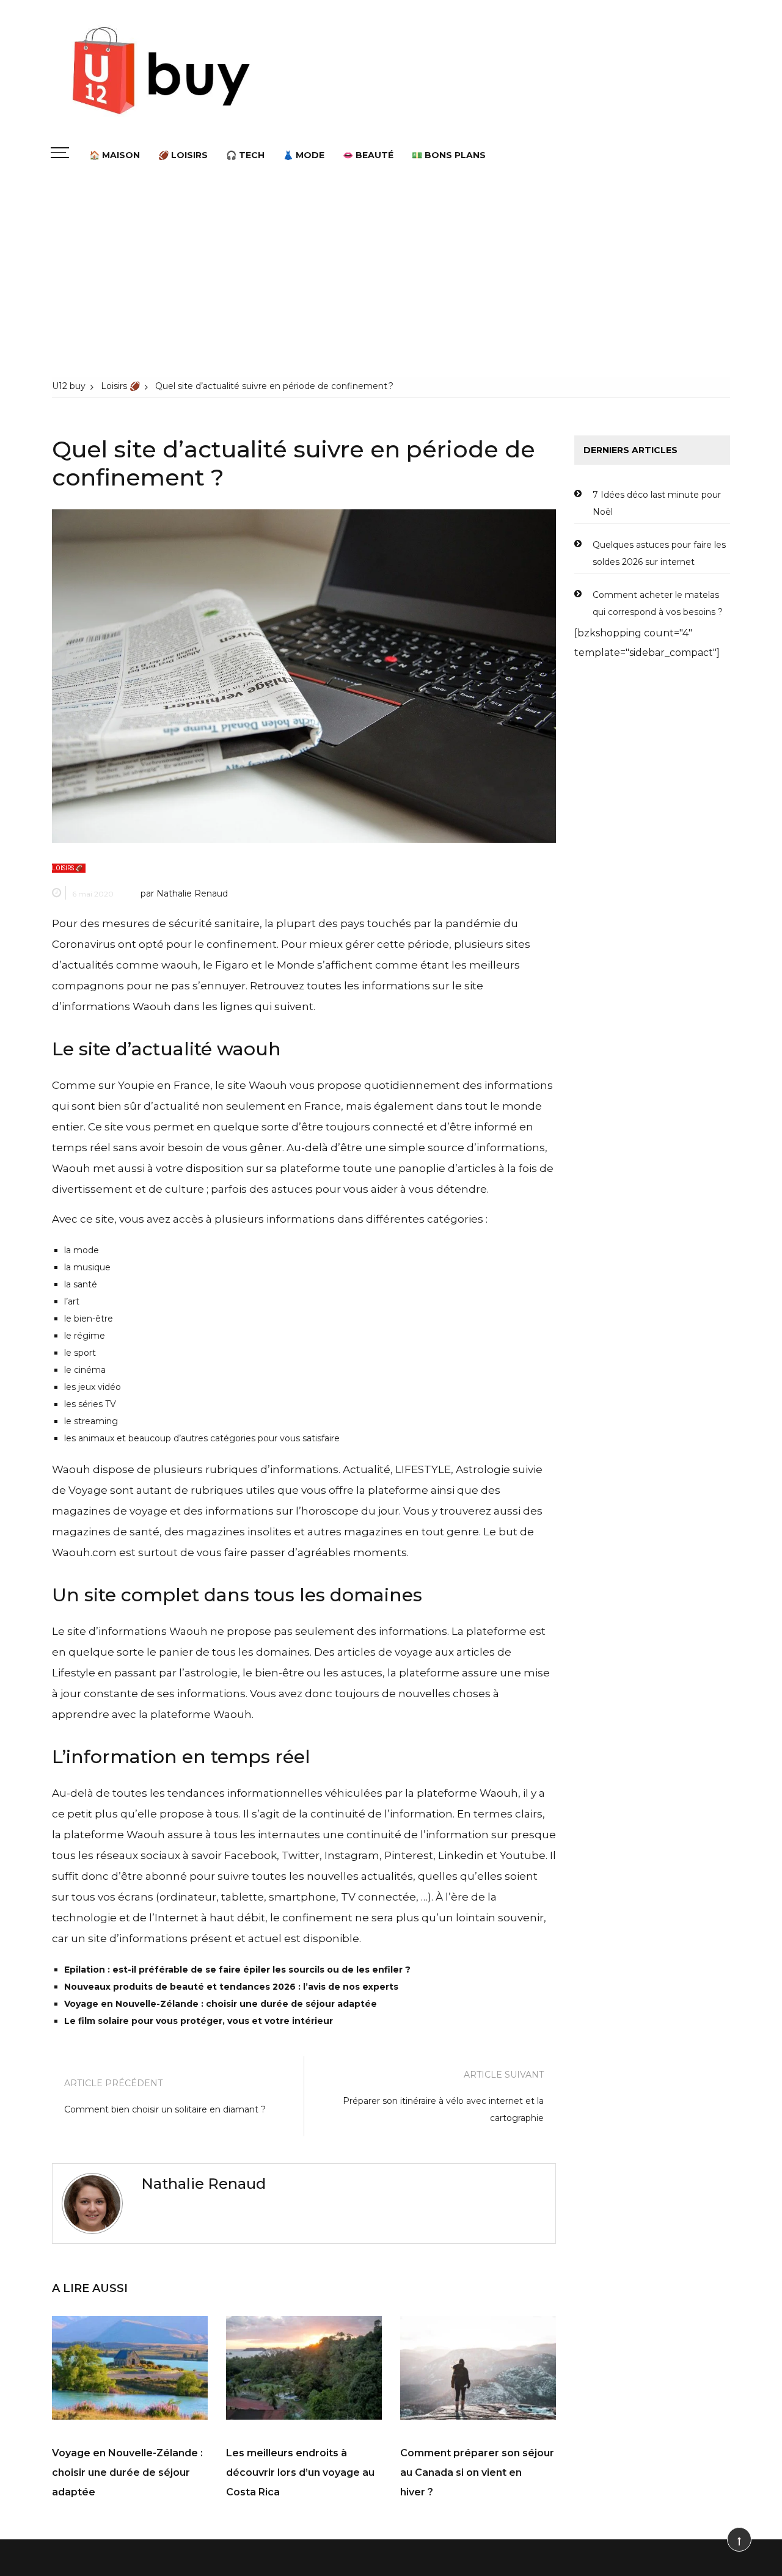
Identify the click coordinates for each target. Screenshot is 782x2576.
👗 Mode (304, 155)
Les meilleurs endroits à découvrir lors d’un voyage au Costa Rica (300, 2472)
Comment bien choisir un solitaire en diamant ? (165, 2109)
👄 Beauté (368, 155)
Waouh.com (84, 1552)
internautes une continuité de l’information (373, 1835)
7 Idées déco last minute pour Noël (657, 503)
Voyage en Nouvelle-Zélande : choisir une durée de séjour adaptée (221, 2004)
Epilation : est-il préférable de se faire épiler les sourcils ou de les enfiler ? (237, 1970)
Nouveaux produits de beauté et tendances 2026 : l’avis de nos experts (231, 1987)
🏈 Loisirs (183, 155)
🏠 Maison (115, 155)
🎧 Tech (245, 155)
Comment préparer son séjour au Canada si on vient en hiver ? (477, 2472)
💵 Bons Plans (449, 155)
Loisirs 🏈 (67, 868)
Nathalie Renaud (192, 893)
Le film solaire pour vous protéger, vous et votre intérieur (199, 2021)
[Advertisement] (391, 274)
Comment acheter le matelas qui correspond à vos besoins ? (658, 603)
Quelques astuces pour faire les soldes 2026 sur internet (659, 553)
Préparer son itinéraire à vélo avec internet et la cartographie (443, 2109)
